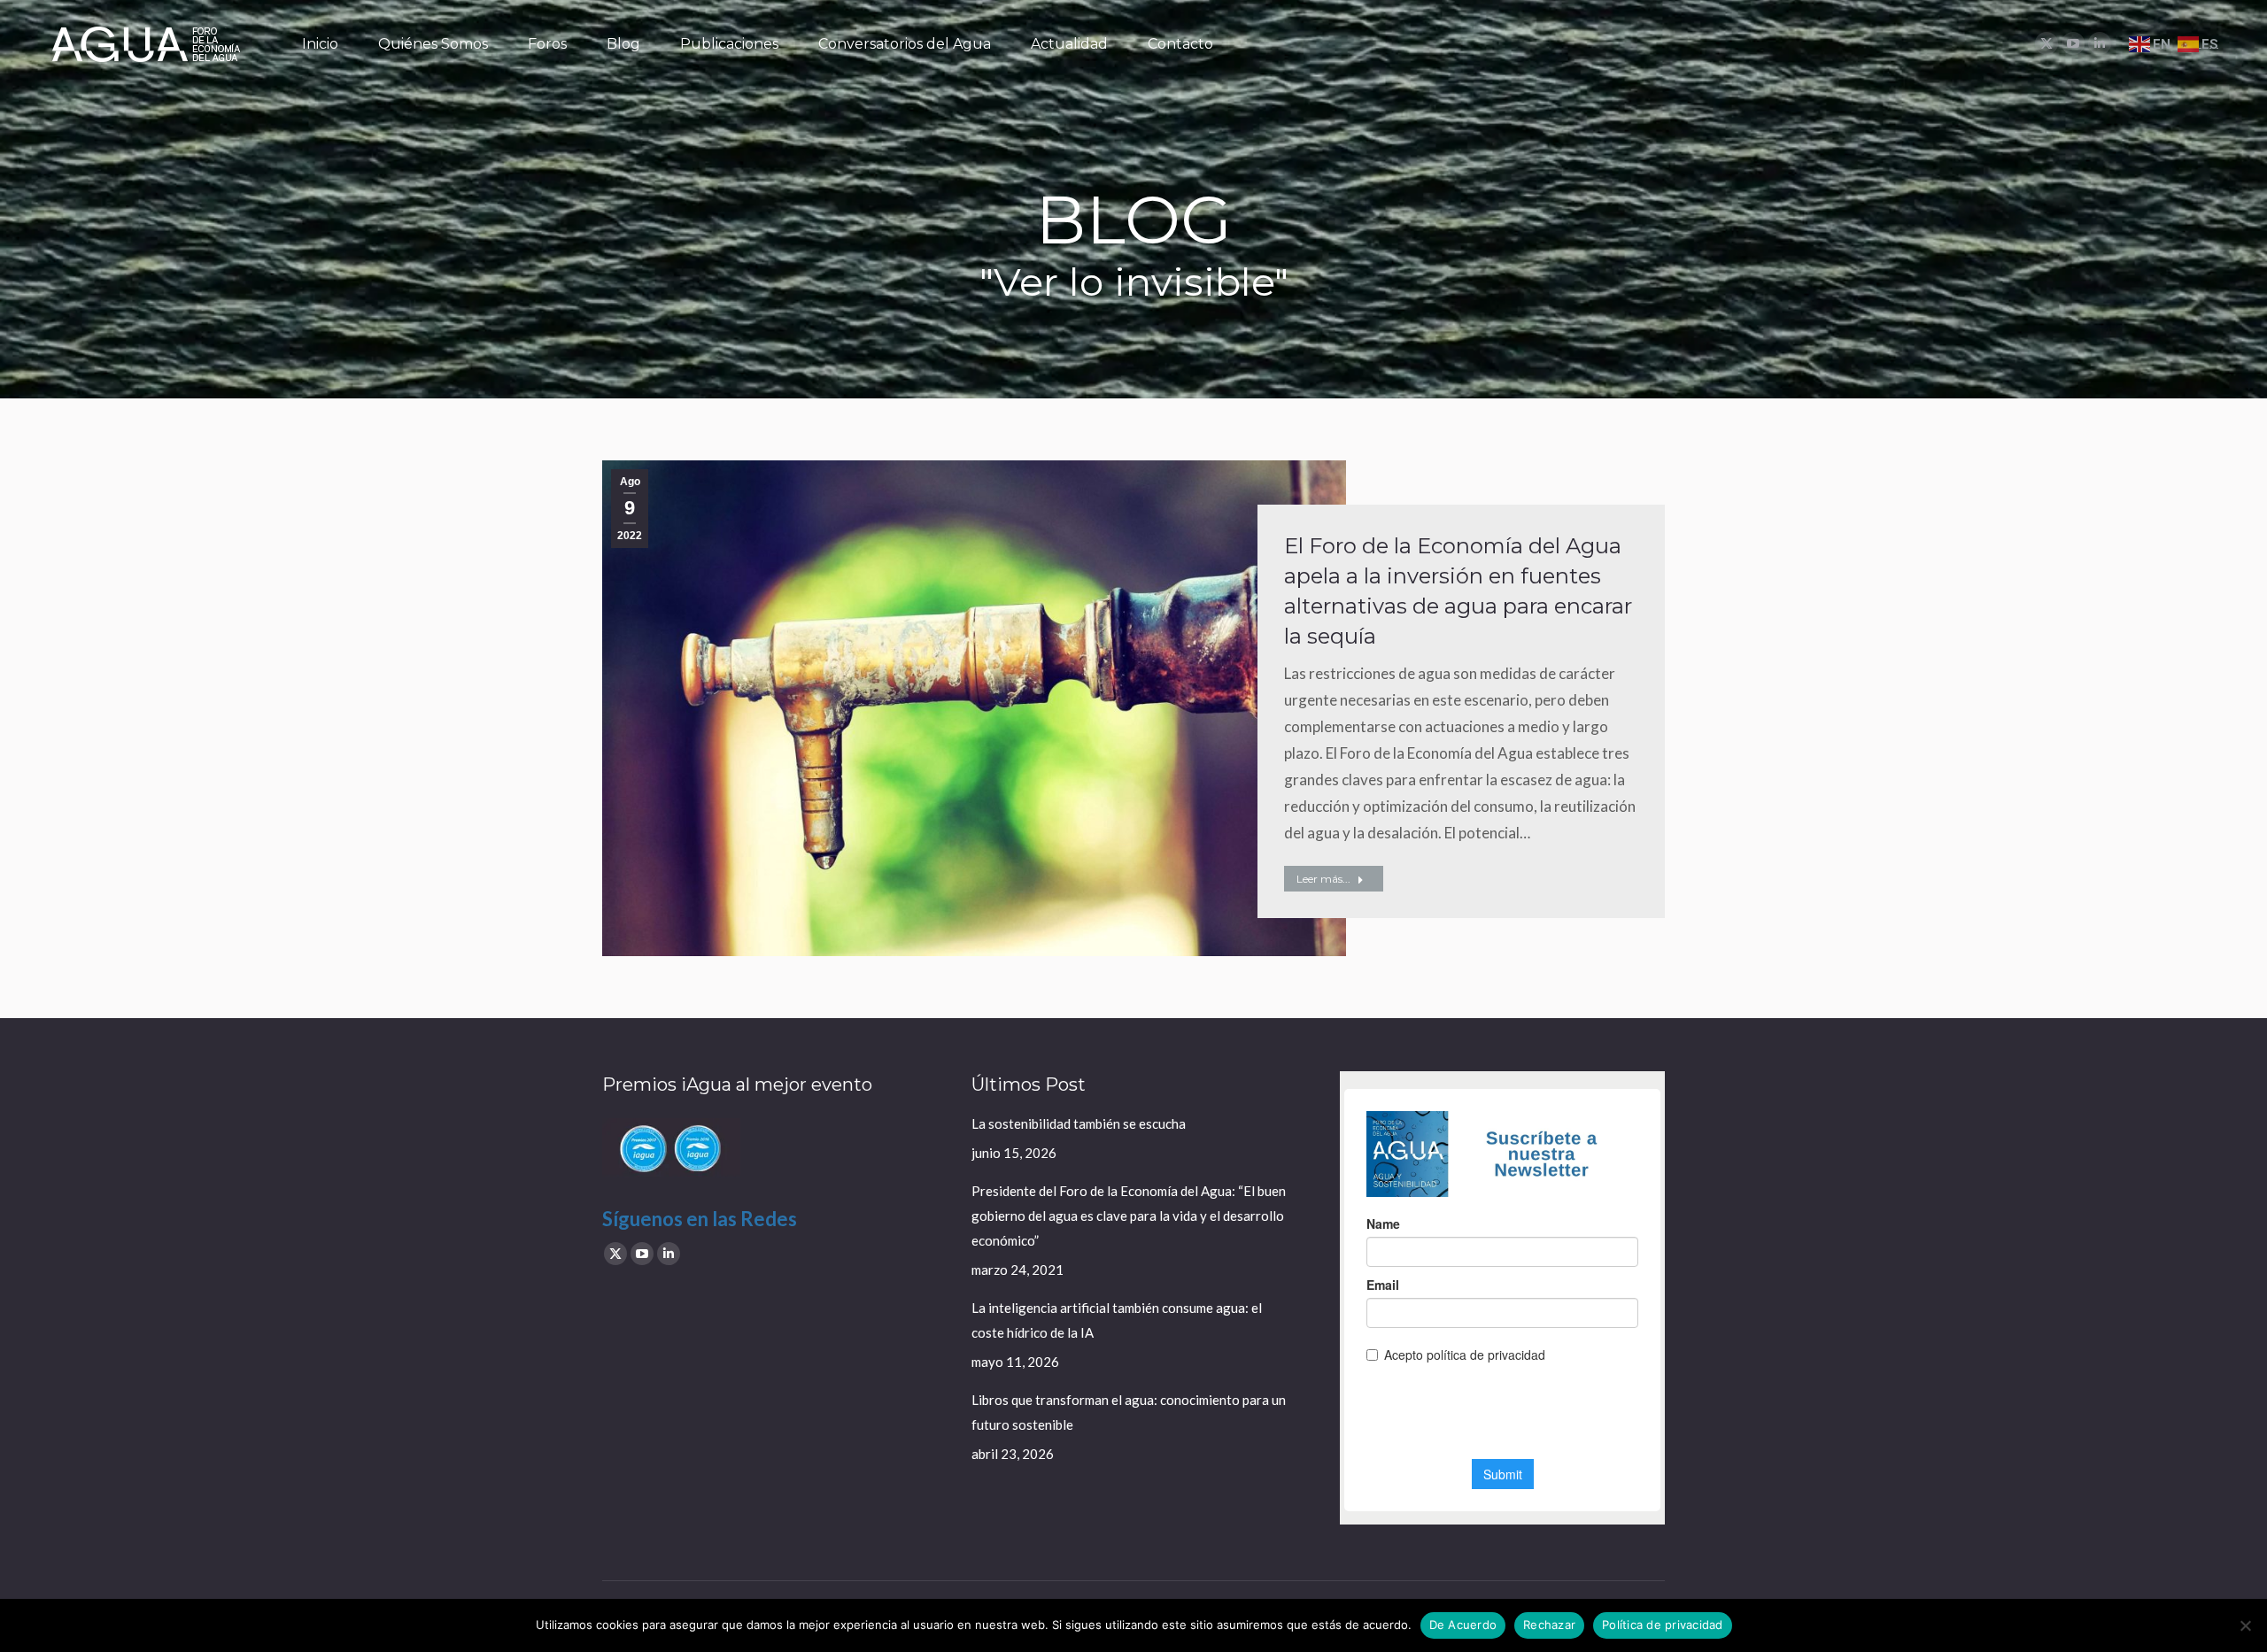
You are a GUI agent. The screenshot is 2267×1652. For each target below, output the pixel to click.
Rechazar (1549, 1625)
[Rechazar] (2245, 1625)
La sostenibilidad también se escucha (1079, 1123)
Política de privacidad (1663, 1625)
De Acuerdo (1463, 1625)
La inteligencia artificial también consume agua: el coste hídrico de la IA (1117, 1320)
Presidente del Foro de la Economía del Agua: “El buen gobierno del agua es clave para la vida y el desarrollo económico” (1129, 1216)
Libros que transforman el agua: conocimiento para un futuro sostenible (1129, 1412)
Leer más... (1323, 879)
